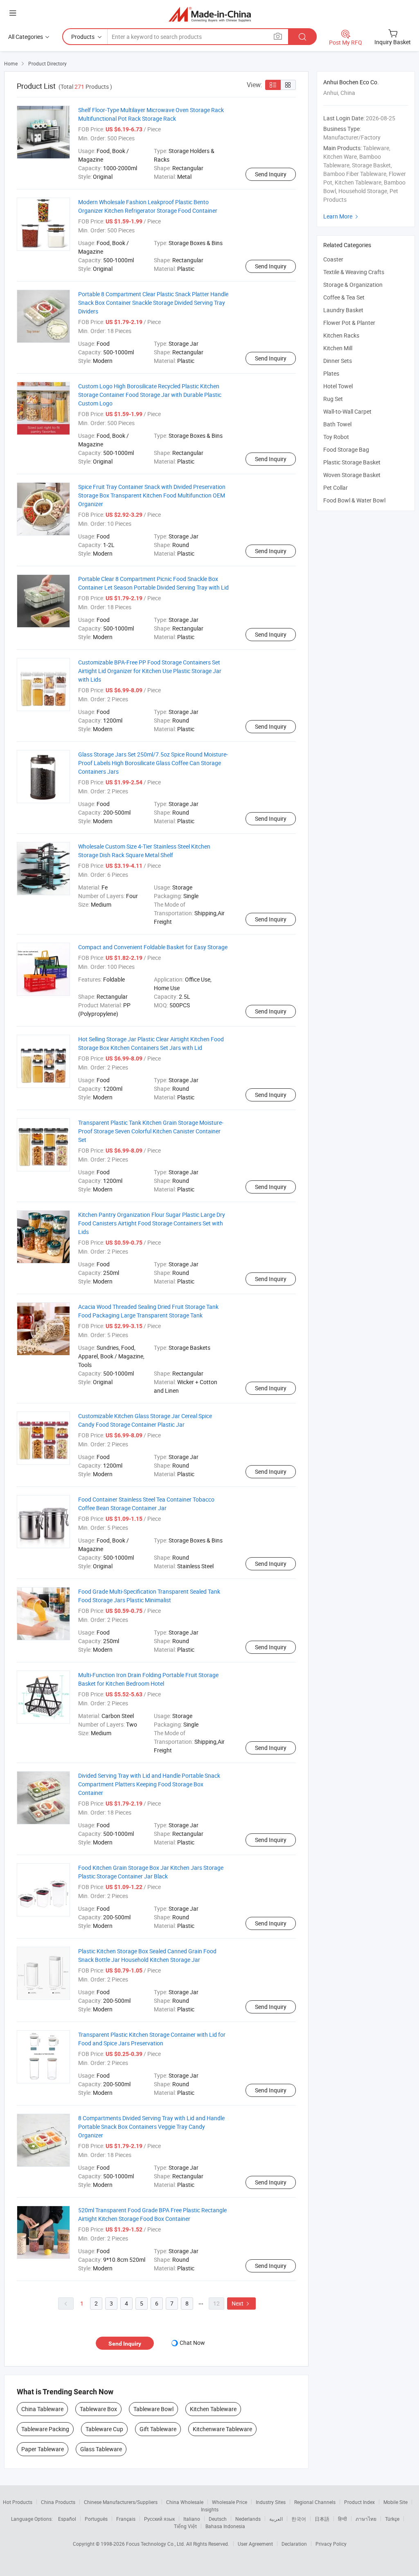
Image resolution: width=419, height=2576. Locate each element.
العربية (276, 2519)
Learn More (342, 216)
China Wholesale (185, 2502)
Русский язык (159, 2519)
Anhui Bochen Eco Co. (351, 82)
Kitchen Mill (338, 348)
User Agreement (255, 2544)
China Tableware (42, 2409)
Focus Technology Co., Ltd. (156, 2544)
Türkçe (392, 2519)
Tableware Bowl (153, 2409)
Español (67, 2519)
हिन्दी (342, 2519)
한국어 (299, 2519)
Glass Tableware (101, 2449)
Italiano (192, 2519)
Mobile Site (395, 2502)
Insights (210, 2509)
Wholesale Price (230, 2502)
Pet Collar (336, 488)
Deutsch (218, 2519)
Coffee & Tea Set (344, 297)
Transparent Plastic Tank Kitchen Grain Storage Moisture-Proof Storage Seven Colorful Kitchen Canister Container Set (151, 1131)
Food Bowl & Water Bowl (354, 500)
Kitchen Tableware (213, 2409)
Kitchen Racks (341, 335)
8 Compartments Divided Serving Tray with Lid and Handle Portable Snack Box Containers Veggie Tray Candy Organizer (151, 2127)
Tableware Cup (104, 2429)
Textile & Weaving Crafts (354, 272)
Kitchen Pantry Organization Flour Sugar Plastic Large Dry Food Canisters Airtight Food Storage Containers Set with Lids (152, 1223)
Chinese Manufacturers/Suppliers (121, 2502)
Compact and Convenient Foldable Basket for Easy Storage (153, 947)
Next (241, 2303)
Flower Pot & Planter (349, 323)
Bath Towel (337, 424)
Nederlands (248, 2519)
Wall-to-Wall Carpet (347, 411)
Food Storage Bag (346, 449)
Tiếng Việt (185, 2526)
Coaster (333, 259)
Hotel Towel (338, 386)
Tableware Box (98, 2409)
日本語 (322, 2519)
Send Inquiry (271, 174)
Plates (331, 373)
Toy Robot (336, 437)
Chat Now (192, 2343)
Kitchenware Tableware (222, 2429)
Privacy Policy (331, 2544)
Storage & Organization (353, 285)
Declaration (294, 2544)
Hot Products (18, 2502)
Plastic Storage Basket (352, 462)
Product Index (359, 2502)
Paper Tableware (43, 2449)
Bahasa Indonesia (225, 2526)
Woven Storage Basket (352, 475)
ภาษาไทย (366, 2519)
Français (126, 2519)
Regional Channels (315, 2502)
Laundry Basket (343, 310)
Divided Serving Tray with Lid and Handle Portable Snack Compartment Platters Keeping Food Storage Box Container (149, 1784)
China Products (58, 2502)
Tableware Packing (45, 2429)
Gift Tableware (158, 2429)
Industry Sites (271, 2502)
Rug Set (333, 399)
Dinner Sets (338, 361)
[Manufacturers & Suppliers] (210, 14)
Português (96, 2519)
